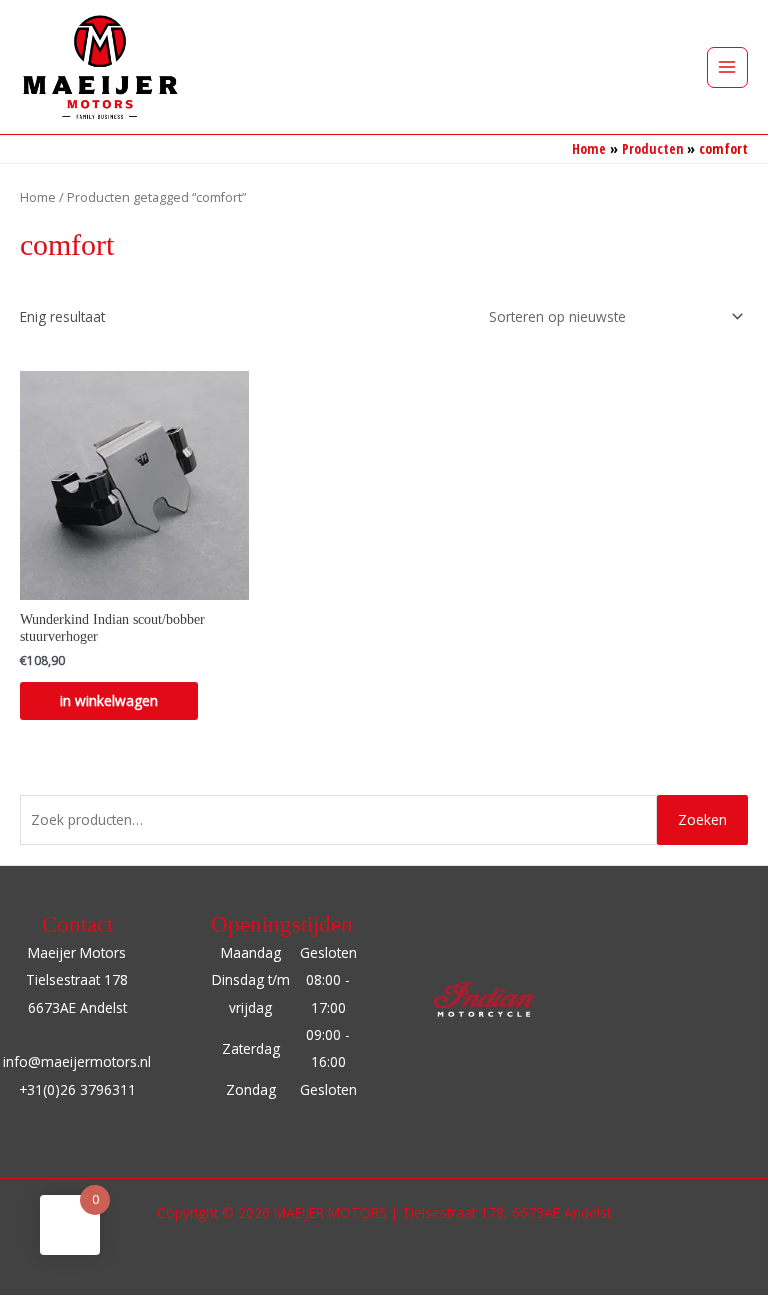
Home (38, 197)
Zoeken (702, 819)
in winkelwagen (109, 700)
